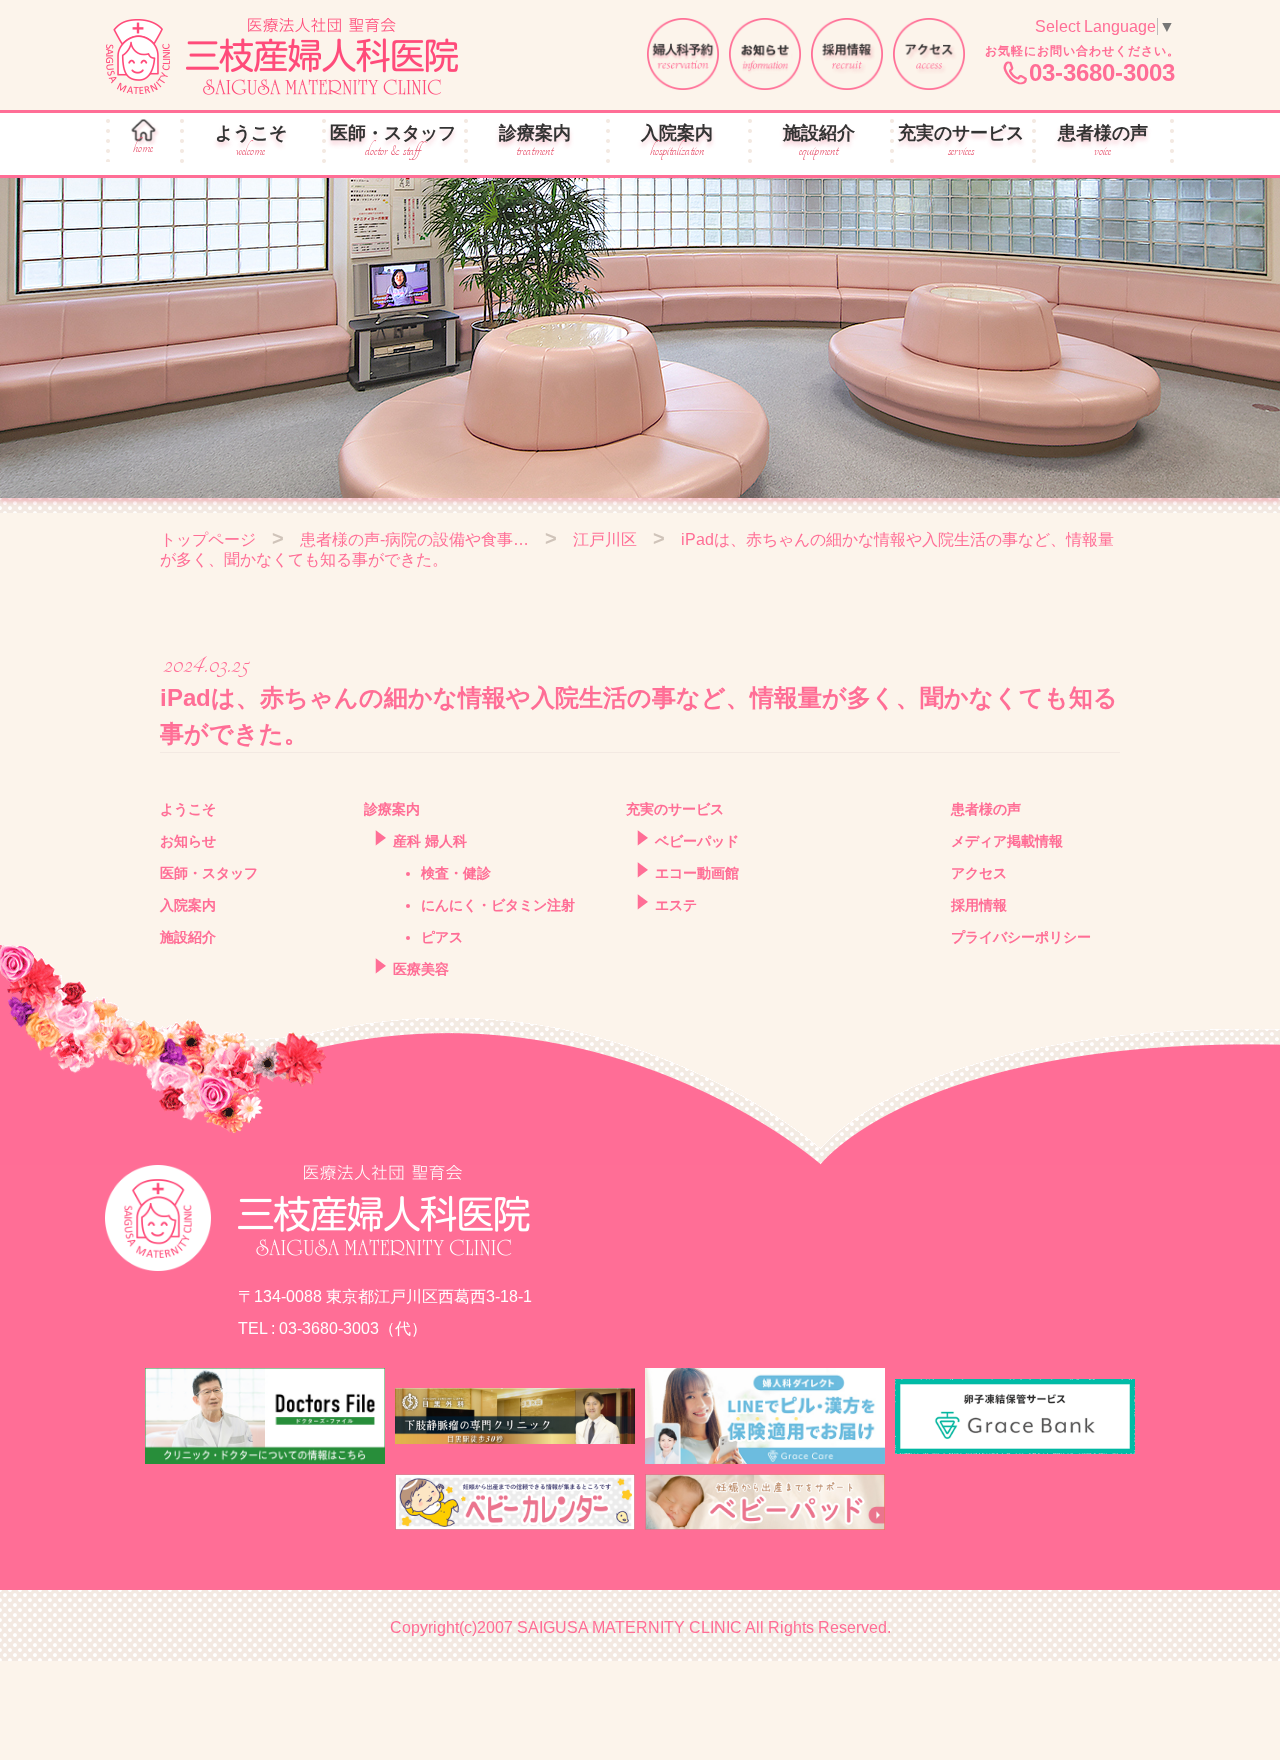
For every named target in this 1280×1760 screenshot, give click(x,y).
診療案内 (535, 141)
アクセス (979, 873)
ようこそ (251, 141)
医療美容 (421, 969)
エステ (676, 905)
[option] (640, 338)
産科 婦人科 (430, 841)
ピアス (442, 937)
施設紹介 (819, 141)
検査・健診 (456, 873)
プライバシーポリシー (1021, 937)
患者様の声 (1103, 141)
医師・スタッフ (393, 141)
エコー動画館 (697, 873)
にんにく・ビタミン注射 (498, 905)
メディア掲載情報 (1007, 841)
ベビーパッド (697, 841)
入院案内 (677, 141)
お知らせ (188, 841)
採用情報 (979, 905)
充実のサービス (961, 141)
